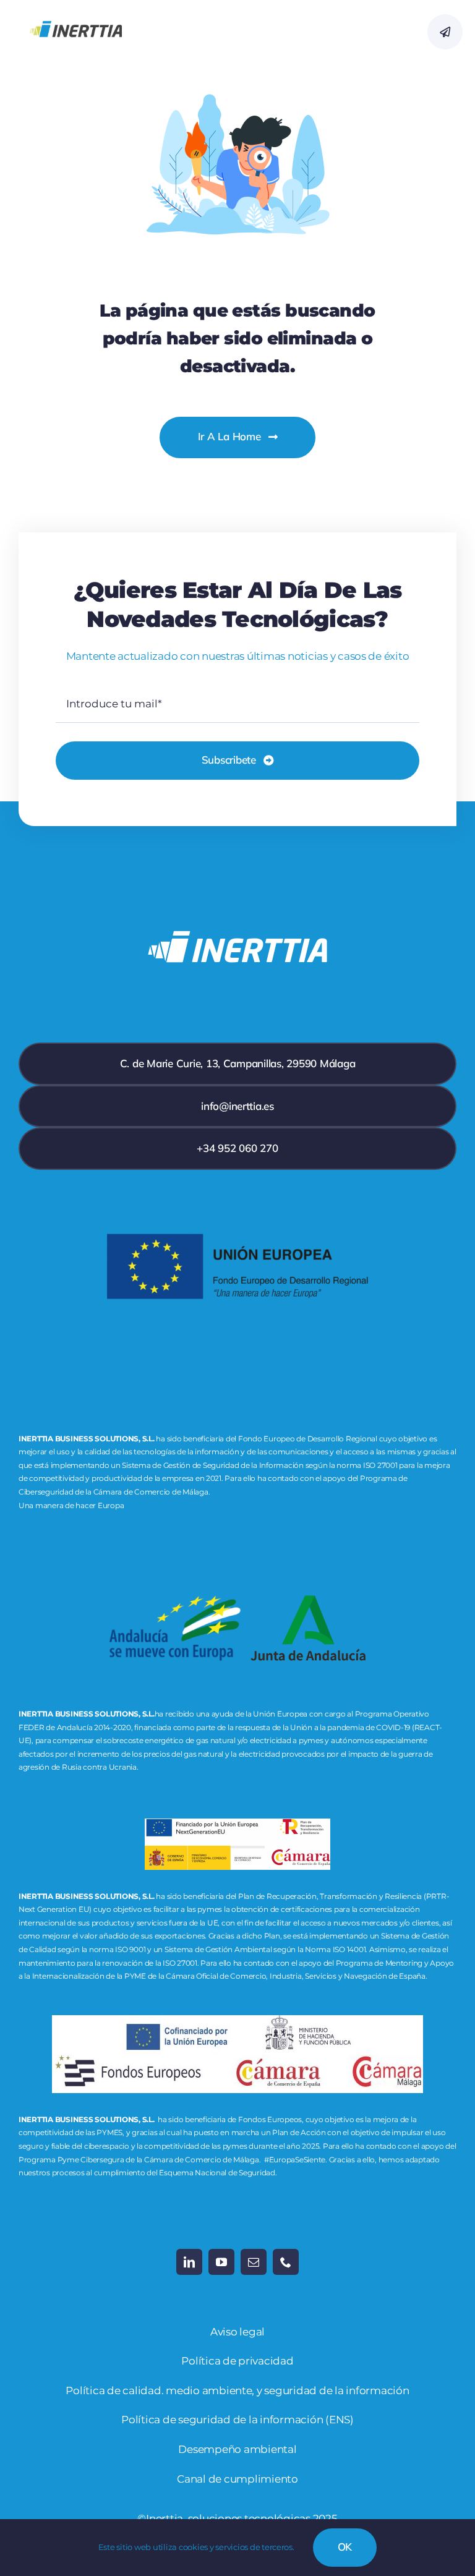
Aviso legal (237, 2332)
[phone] (286, 2262)
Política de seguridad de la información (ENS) (237, 2420)
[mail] (254, 2262)
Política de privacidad (237, 2361)
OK (345, 2547)
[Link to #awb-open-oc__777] (445, 32)
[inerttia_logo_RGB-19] (76, 12)
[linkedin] (189, 2262)
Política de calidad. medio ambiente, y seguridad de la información (237, 2390)
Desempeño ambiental (237, 2449)
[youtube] (221, 2262)
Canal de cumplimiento (237, 2479)
